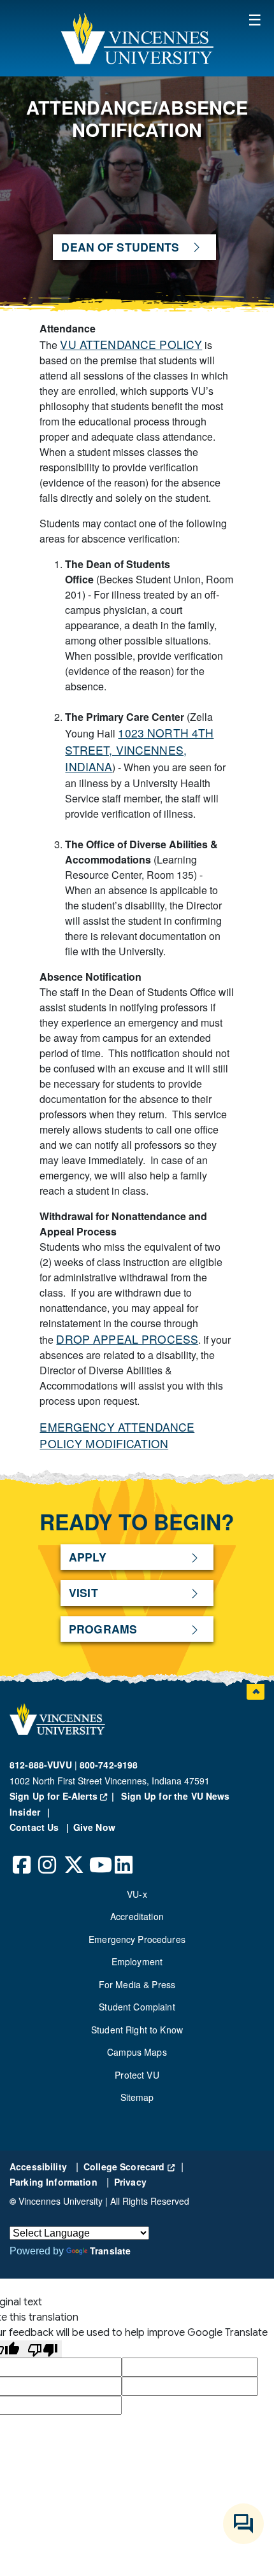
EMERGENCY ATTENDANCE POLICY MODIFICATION (117, 1435)
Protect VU (137, 2075)
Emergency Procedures (137, 1939)
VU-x (137, 1894)
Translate (110, 2251)
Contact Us (36, 1827)
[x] (73, 1855)
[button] (137, 38)
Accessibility (40, 2167)
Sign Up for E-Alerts (64, 1796)
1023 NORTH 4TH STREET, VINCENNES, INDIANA (139, 750)
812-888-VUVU (41, 1765)
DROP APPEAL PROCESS (127, 1339)
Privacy (130, 2182)
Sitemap (137, 2097)
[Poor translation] (43, 2349)
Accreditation (137, 1916)
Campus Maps (137, 2052)
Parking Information (55, 2182)
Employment (137, 1961)
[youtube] (99, 1855)
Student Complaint (137, 2007)
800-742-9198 (109, 1765)
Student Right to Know (137, 2030)
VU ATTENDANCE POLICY (131, 344)
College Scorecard (129, 2167)
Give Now (94, 1827)
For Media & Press (137, 1984)
